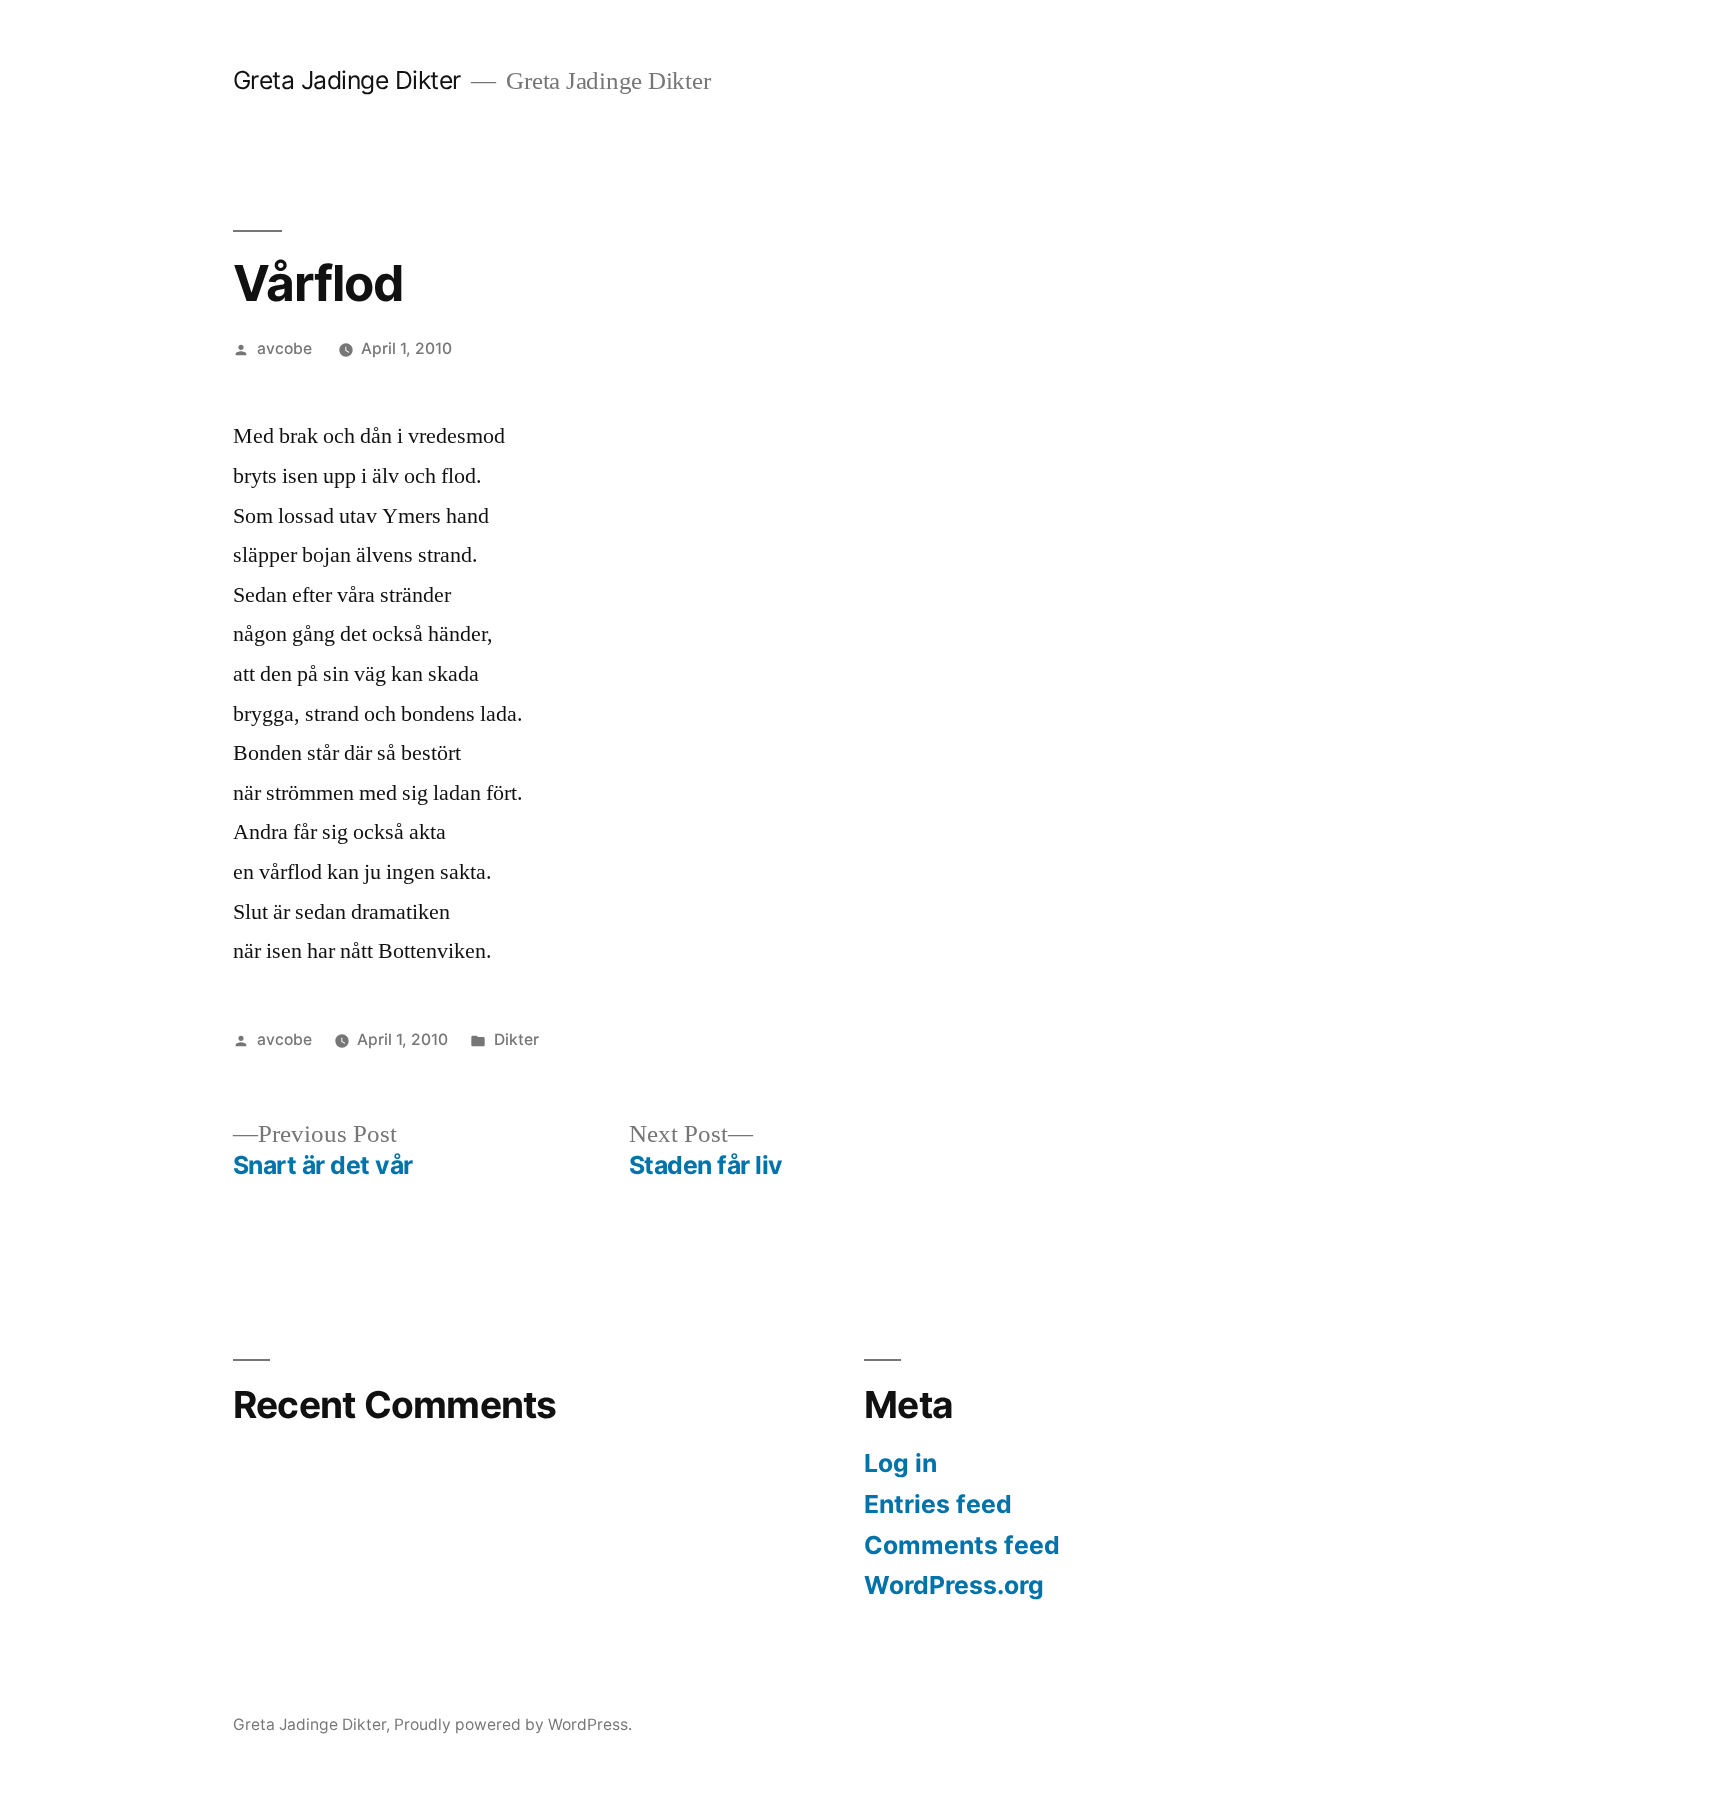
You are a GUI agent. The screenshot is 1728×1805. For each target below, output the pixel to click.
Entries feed (938, 1504)
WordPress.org (954, 1585)
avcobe (284, 348)
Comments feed (962, 1545)
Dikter (516, 1039)
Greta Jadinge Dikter (347, 80)
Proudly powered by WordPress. (513, 1724)
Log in (900, 1463)
